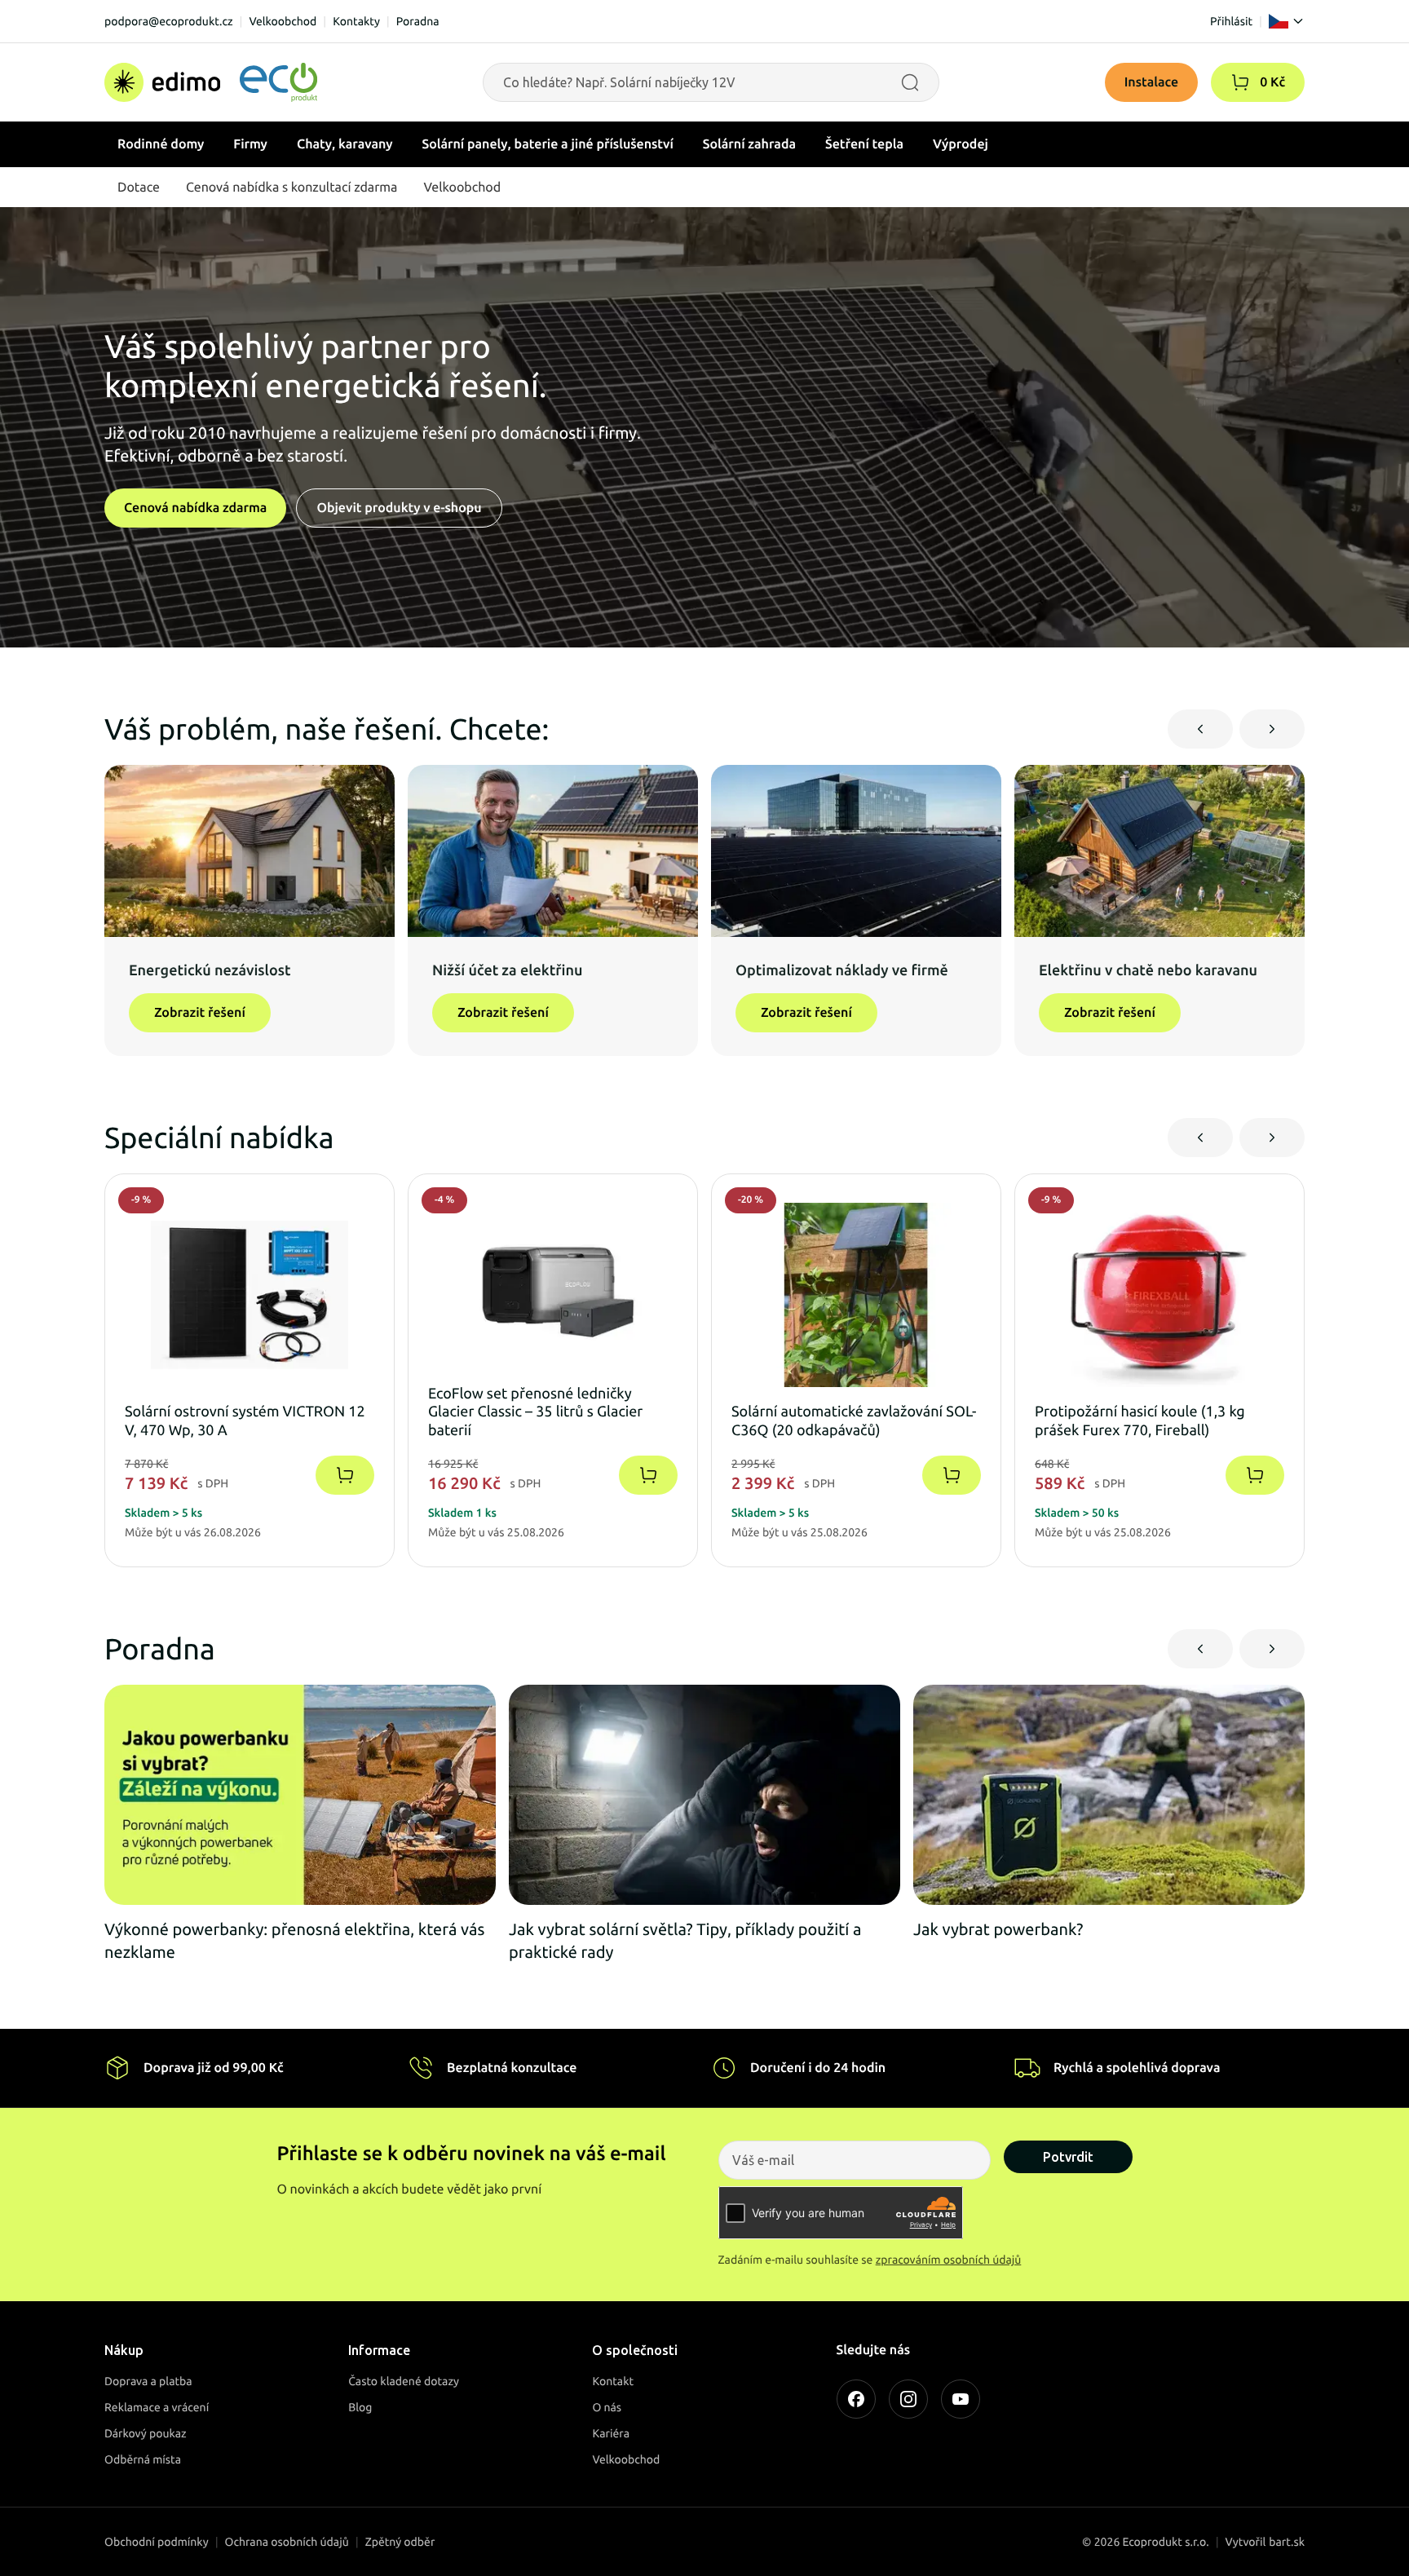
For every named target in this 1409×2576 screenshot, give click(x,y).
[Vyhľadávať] (910, 82)
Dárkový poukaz (146, 2433)
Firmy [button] (250, 144)
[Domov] (211, 82)
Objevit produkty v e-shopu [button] (399, 508)
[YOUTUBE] (961, 2399)
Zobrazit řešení (200, 1013)
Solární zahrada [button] (749, 144)
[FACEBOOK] (856, 2399)
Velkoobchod (283, 21)
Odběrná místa (143, 2459)
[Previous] (1200, 729)
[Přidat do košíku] (345, 1475)
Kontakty (356, 21)
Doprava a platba (148, 2381)
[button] (1240, 82)
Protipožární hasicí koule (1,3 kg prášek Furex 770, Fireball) (1140, 1421)
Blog (360, 2407)
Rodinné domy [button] (161, 144)
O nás (607, 2407)
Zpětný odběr (400, 2542)
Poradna (418, 21)
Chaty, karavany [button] (345, 144)
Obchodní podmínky (157, 2542)
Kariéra (611, 2433)
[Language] (1287, 21)
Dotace (139, 188)
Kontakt (613, 2381)
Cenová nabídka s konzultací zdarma (292, 188)
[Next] (1272, 729)
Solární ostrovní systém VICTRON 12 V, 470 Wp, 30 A (245, 1421)
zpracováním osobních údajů (949, 2260)
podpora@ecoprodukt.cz (169, 21)
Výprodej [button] (961, 144)
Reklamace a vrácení (157, 2407)
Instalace (1152, 82)
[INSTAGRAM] (908, 2399)
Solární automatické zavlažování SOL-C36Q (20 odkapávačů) (854, 1421)
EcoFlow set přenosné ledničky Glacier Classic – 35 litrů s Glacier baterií (535, 1412)
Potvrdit (1068, 2157)
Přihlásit (1231, 21)
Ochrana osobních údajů (287, 2542)
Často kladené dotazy (404, 2381)
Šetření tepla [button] (864, 144)
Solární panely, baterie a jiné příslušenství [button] (548, 144)
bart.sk (1287, 2542)
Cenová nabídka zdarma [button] (195, 508)
